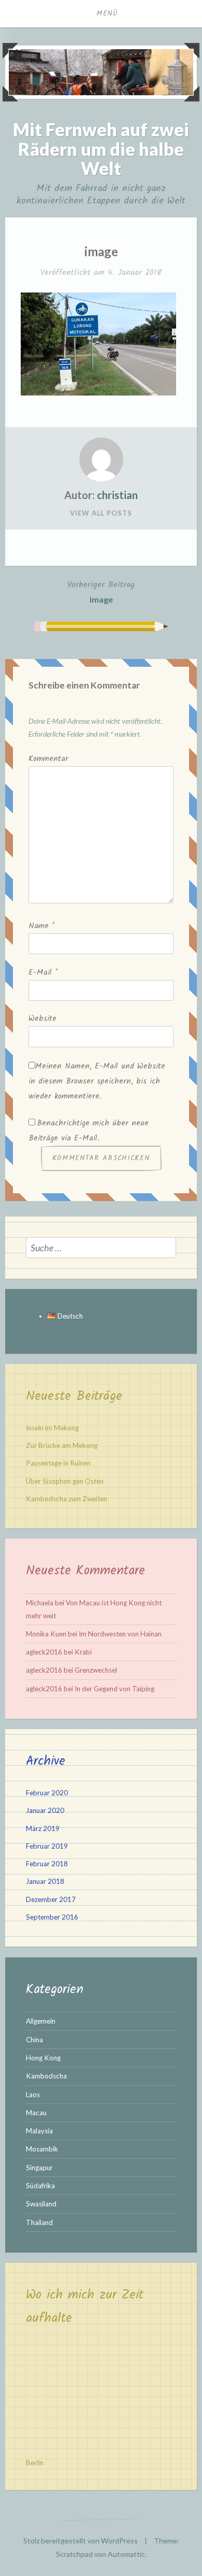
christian (117, 495)
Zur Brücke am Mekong (62, 1445)
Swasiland (41, 2204)
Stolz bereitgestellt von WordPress (81, 2541)
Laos (33, 2095)
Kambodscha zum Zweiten (67, 1499)
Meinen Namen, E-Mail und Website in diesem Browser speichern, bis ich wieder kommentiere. (97, 1081)
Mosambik (42, 2149)
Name (41, 926)
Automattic (126, 2554)
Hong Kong (43, 2058)
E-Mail (43, 973)
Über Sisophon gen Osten (65, 1481)
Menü (107, 13)
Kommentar (48, 759)
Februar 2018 (47, 1864)
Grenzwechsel (96, 1670)
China (34, 2040)
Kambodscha (46, 2076)
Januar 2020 (45, 1810)
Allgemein (41, 2021)
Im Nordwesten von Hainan (120, 1634)
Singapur (39, 2168)
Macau (36, 2113)
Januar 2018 (45, 1881)
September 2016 (52, 1917)
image (101, 591)
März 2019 (43, 1828)
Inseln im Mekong (52, 1428)
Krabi (83, 1652)
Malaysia (39, 2131)
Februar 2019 (47, 1846)
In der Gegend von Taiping (114, 1689)
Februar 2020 (47, 1793)
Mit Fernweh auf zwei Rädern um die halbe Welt (101, 149)
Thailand (39, 2222)
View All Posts (101, 513)
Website (42, 1019)
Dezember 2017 (51, 1899)
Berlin (35, 2463)
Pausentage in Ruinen (58, 1463)
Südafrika (40, 2186)
